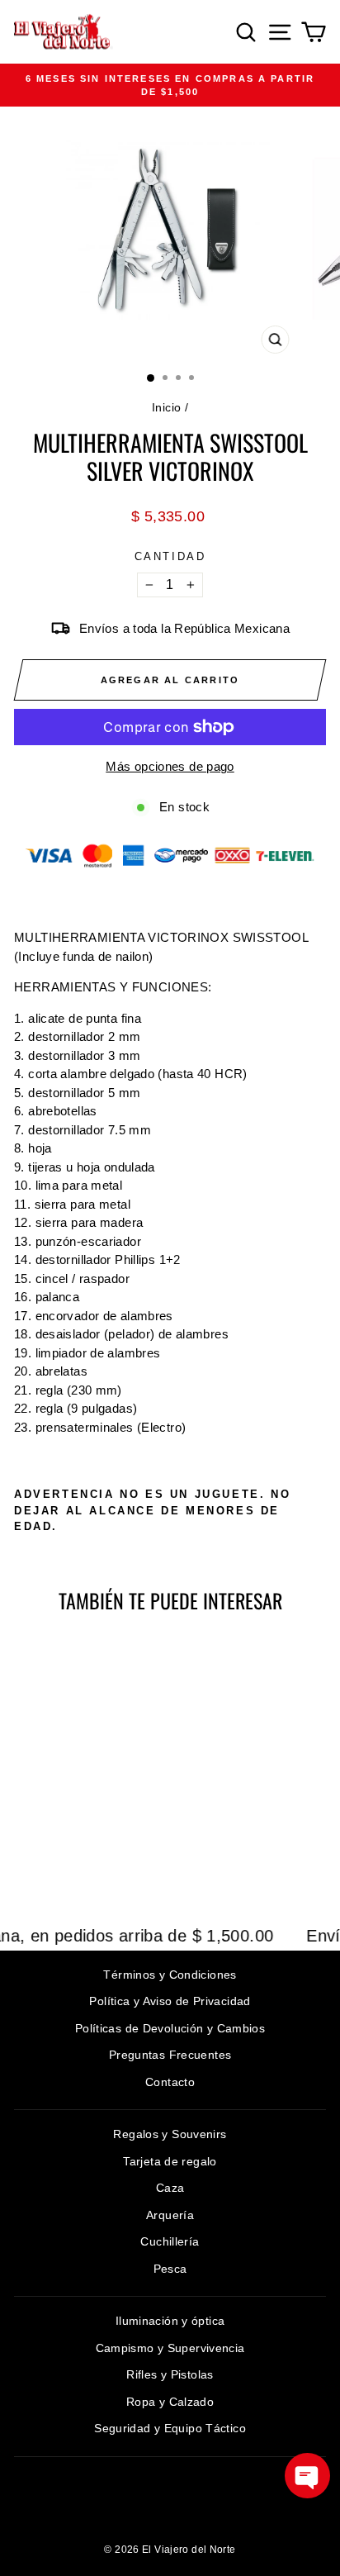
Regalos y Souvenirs (170, 2134)
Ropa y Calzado (170, 2402)
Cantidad (170, 556)
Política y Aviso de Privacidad (170, 2001)
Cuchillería (170, 2241)
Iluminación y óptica (170, 2321)
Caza (170, 2188)
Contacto (170, 2082)
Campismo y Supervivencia (170, 2348)
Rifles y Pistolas (170, 2374)
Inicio (166, 407)
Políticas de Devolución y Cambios (170, 2028)
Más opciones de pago (170, 766)
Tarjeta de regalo (170, 2161)
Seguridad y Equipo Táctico (170, 2428)
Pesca (170, 2269)
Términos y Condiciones (170, 1975)
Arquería (170, 2215)
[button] (307, 2476)
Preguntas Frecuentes (170, 2055)
